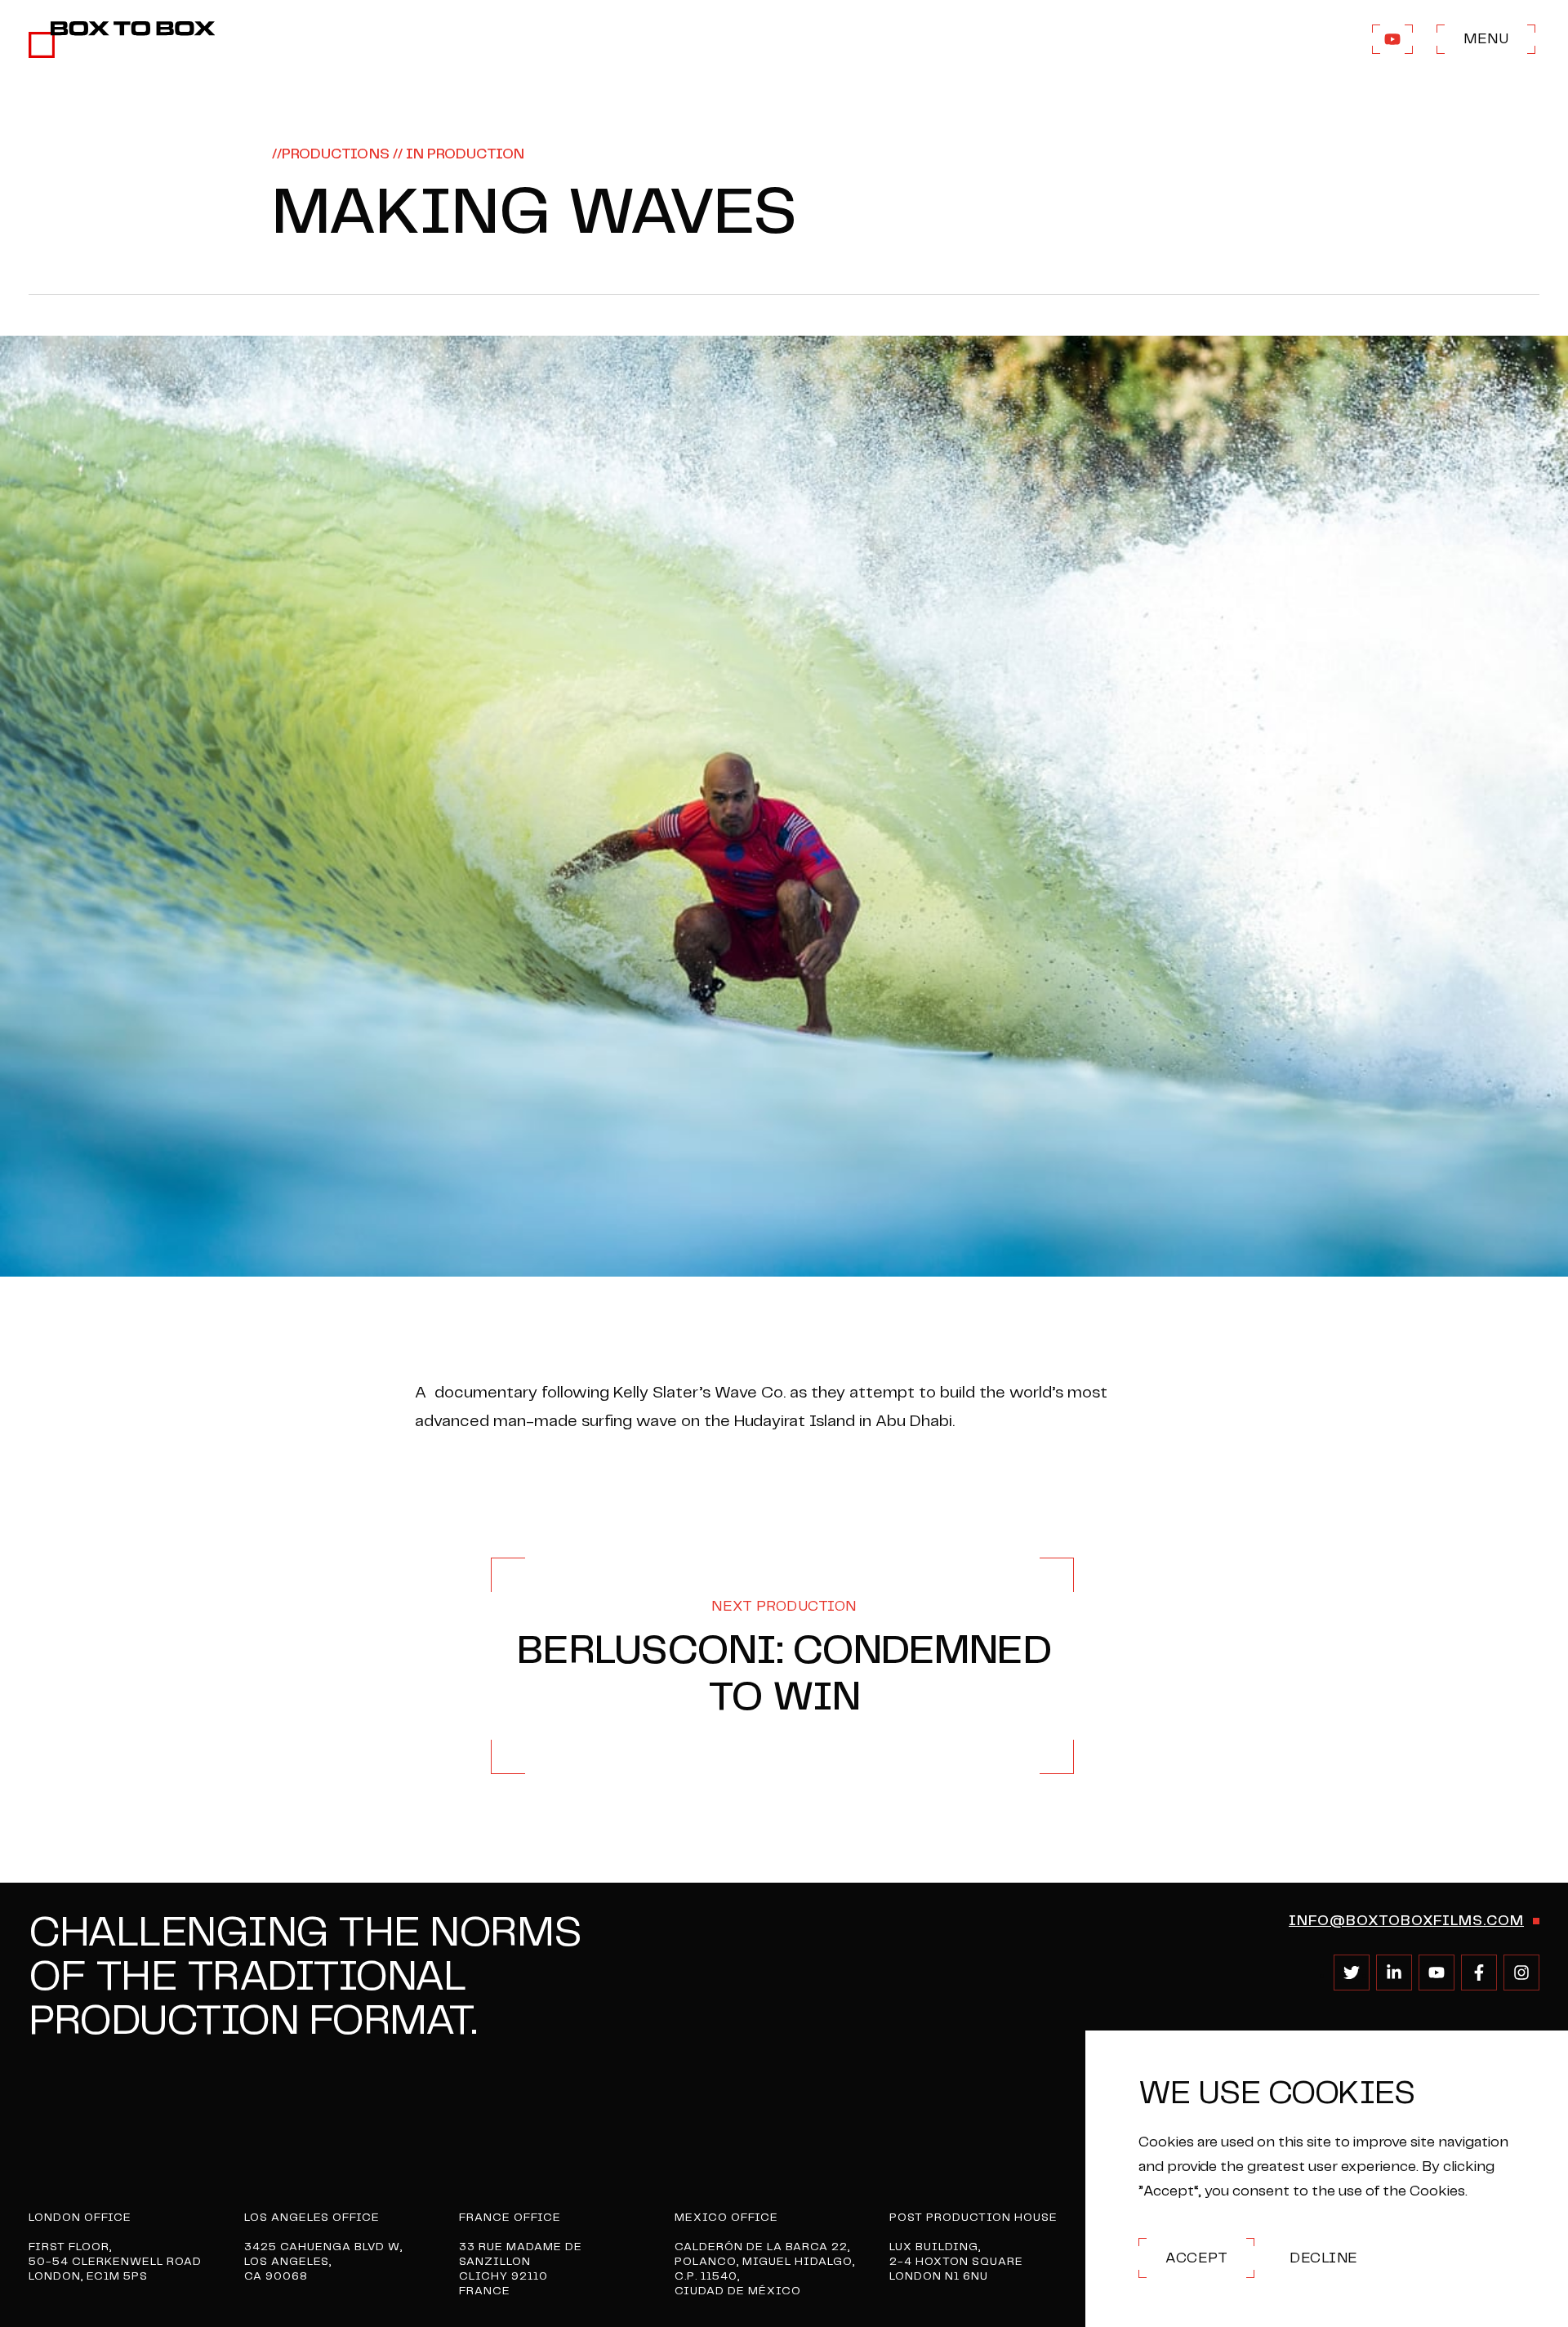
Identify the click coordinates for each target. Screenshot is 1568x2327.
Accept (1196, 2258)
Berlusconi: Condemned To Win (784, 1658)
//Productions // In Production (399, 154)
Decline (1324, 2258)
